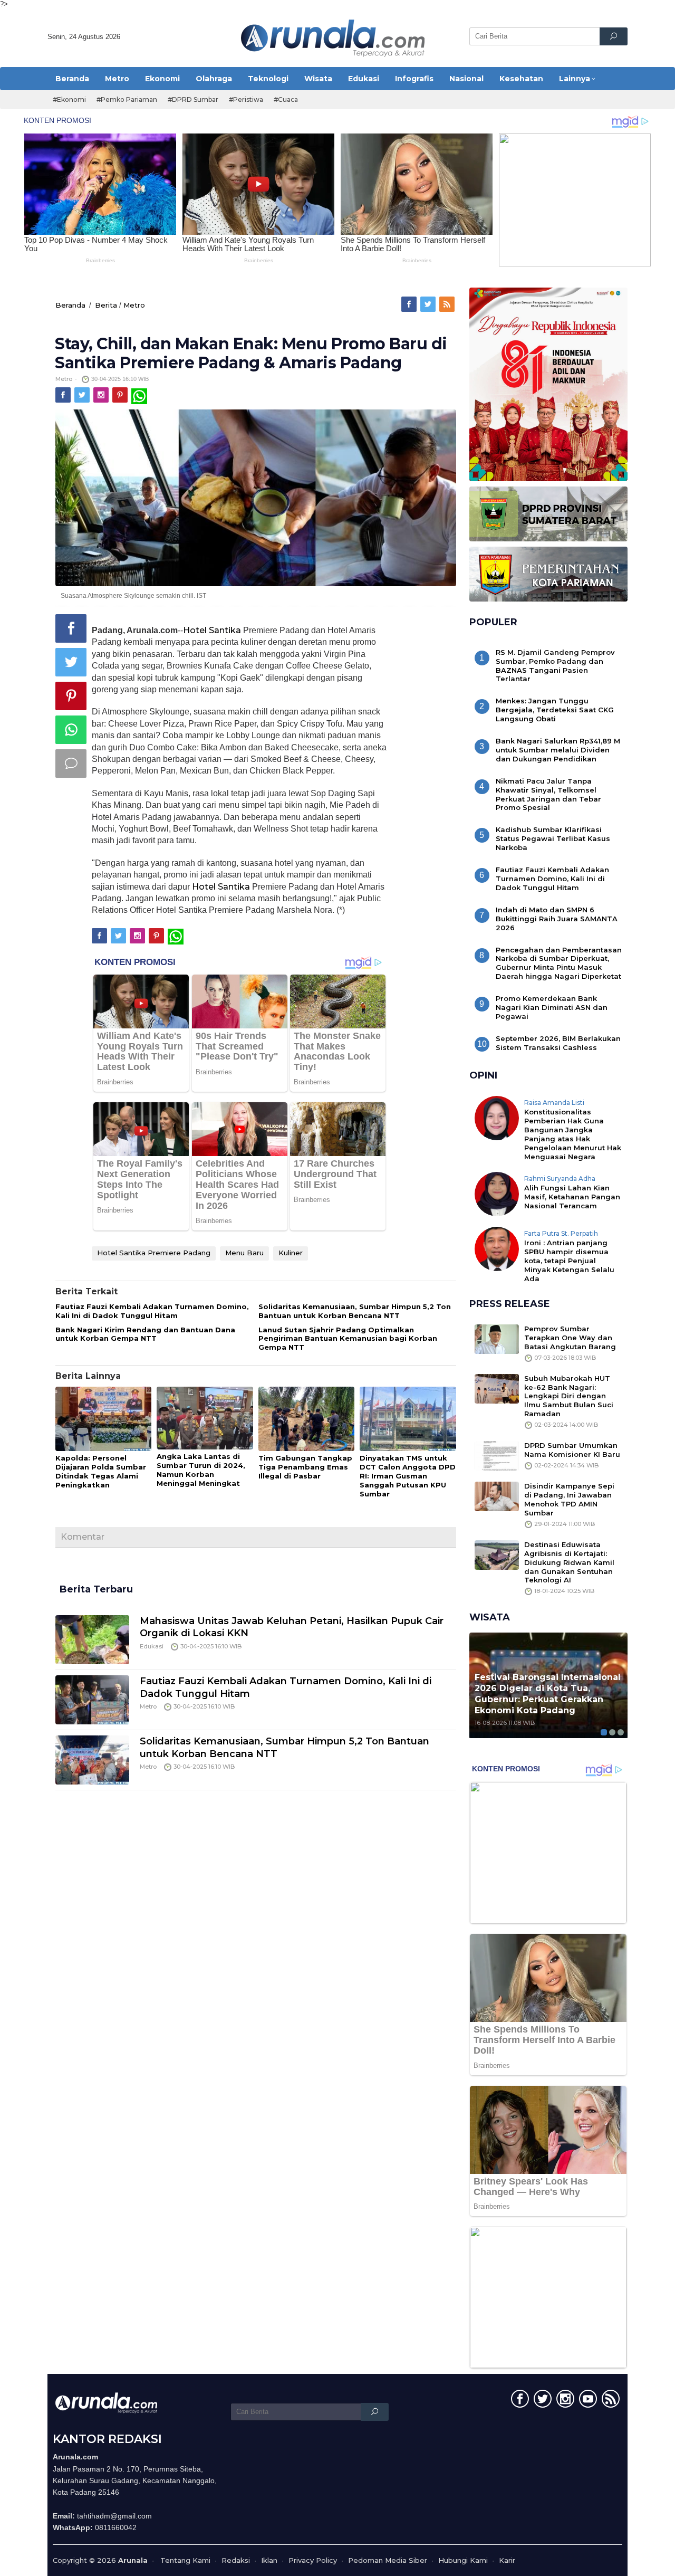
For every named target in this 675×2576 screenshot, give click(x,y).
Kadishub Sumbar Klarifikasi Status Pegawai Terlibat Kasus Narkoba (553, 838)
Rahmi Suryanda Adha (560, 1179)
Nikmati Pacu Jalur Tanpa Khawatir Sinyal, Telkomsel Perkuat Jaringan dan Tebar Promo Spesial (548, 794)
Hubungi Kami (463, 2560)
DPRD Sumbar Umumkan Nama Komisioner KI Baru (572, 1450)
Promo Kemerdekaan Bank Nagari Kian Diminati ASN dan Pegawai (552, 1007)
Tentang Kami (185, 2560)
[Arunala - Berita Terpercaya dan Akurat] (333, 37)
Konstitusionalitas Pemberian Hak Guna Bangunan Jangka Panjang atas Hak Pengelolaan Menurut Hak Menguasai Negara (573, 1134)
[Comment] (71, 764)
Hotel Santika (212, 630)
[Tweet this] (71, 662)
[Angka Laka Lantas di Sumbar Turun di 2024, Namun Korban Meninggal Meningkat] (205, 1419)
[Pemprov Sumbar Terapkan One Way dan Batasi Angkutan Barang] (497, 1338)
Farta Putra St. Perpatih (561, 1233)
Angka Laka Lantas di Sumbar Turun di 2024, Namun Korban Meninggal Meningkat (201, 1470)
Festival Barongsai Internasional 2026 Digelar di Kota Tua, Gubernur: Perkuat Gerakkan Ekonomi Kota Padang (548, 1694)
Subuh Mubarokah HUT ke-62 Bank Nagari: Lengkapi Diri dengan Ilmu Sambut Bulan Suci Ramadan (569, 1396)
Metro (134, 305)
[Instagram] (102, 395)
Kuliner (291, 1253)
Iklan (269, 2560)
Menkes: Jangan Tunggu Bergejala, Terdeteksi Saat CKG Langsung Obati (555, 710)
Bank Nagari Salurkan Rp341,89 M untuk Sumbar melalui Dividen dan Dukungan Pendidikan (558, 750)
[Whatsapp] (71, 730)
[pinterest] (121, 395)
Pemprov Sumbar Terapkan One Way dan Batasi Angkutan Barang (570, 1338)
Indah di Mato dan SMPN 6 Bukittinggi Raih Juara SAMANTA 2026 (557, 919)
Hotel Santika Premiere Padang (154, 1253)
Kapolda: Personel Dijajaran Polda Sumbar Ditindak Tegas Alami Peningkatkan (101, 1471)
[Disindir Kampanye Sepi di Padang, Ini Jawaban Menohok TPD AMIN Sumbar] (497, 1496)
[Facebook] (410, 304)
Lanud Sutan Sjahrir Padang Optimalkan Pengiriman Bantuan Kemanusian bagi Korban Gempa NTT (348, 1339)
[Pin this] (71, 696)
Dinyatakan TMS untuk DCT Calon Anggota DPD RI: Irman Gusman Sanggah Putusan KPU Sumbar (408, 1476)
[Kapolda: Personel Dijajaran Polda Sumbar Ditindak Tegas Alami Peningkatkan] (103, 1419)
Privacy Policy (313, 2560)
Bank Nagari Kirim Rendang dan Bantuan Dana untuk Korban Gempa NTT (145, 1334)
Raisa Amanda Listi (554, 1103)
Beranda (70, 305)
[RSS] (448, 304)
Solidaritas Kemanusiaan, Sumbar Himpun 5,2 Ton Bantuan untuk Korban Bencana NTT (355, 1311)
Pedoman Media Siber (388, 2560)
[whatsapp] (139, 395)
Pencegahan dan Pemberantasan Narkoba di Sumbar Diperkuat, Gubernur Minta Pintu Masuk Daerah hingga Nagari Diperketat (559, 963)
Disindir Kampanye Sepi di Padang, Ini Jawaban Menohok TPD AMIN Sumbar (569, 1499)
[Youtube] (587, 2401)
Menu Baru (244, 1253)
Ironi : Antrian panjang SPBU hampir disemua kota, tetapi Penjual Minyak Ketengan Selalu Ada (569, 1261)
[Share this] (71, 628)
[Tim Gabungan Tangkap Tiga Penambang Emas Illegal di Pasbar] (306, 1419)
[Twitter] (429, 304)
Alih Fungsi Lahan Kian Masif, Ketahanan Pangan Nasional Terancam (572, 1197)
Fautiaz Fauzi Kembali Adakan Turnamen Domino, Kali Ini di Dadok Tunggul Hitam (152, 1311)
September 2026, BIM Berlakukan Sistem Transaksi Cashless (558, 1043)
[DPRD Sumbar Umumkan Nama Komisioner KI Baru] (497, 1455)
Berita (106, 305)
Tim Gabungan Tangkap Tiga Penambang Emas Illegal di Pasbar (305, 1467)
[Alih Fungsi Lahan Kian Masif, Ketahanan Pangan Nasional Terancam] (497, 1193)
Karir (507, 2560)
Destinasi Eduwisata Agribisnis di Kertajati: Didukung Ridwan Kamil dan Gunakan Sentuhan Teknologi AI (569, 1562)
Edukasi (152, 1646)
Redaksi (236, 2560)
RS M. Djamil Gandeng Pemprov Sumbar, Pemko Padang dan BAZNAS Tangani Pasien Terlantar (555, 666)
